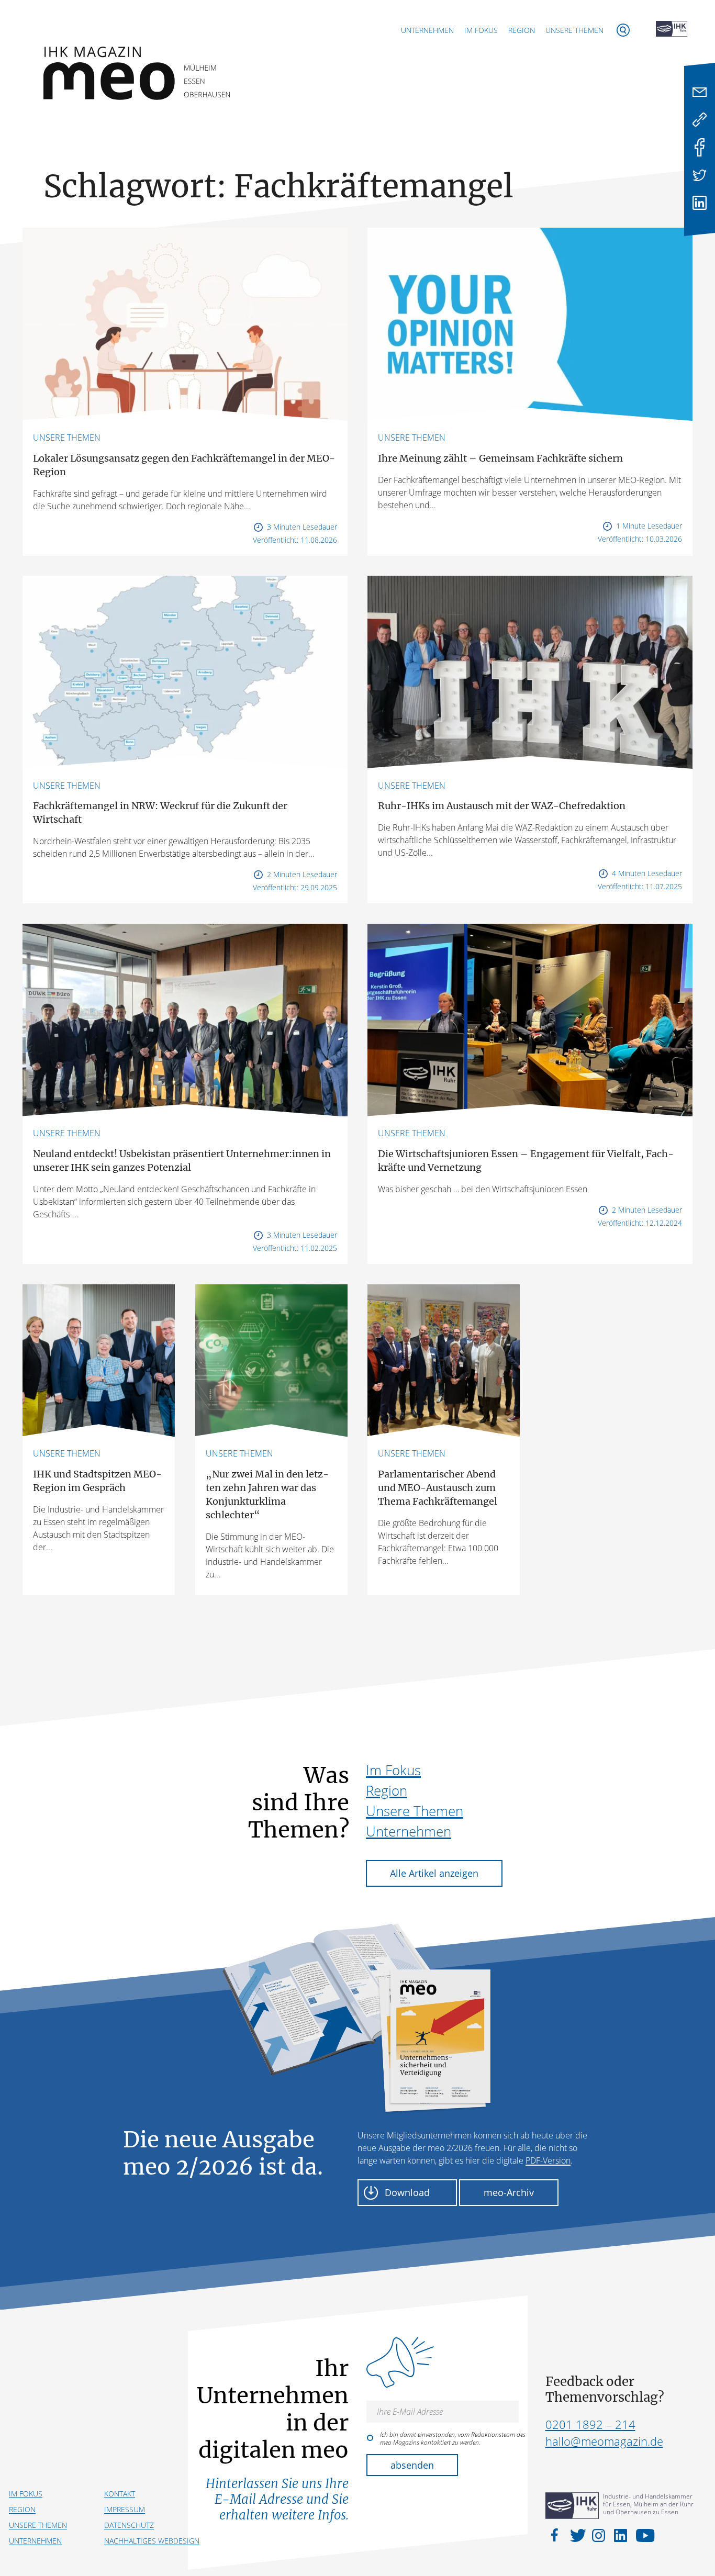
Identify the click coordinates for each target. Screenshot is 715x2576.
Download (407, 2192)
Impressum (125, 2509)
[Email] (700, 92)
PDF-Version (548, 2160)
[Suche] (623, 30)
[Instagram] (600, 2535)
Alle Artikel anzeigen (434, 1873)
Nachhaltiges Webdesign (152, 2541)
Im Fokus (481, 30)
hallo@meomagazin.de (604, 2441)
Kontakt (120, 2494)
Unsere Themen (574, 30)
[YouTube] (643, 2535)
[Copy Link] (700, 120)
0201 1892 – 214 (590, 2424)
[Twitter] (700, 175)
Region (522, 30)
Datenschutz (129, 2525)
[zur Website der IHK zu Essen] (672, 30)
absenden (412, 2465)
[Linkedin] (700, 203)
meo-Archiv (509, 2192)
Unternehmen (427, 30)
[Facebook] (700, 147)
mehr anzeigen (357, 1632)
